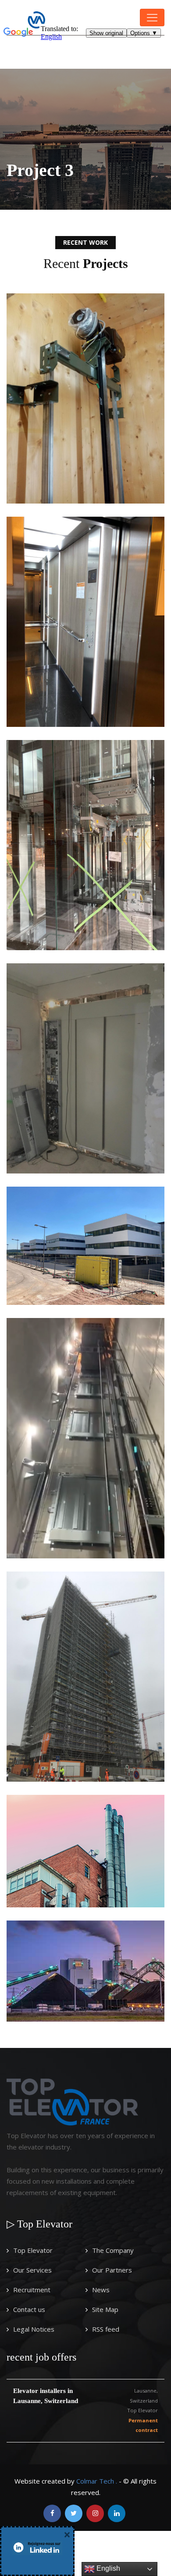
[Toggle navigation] (152, 18)
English (107, 2568)
